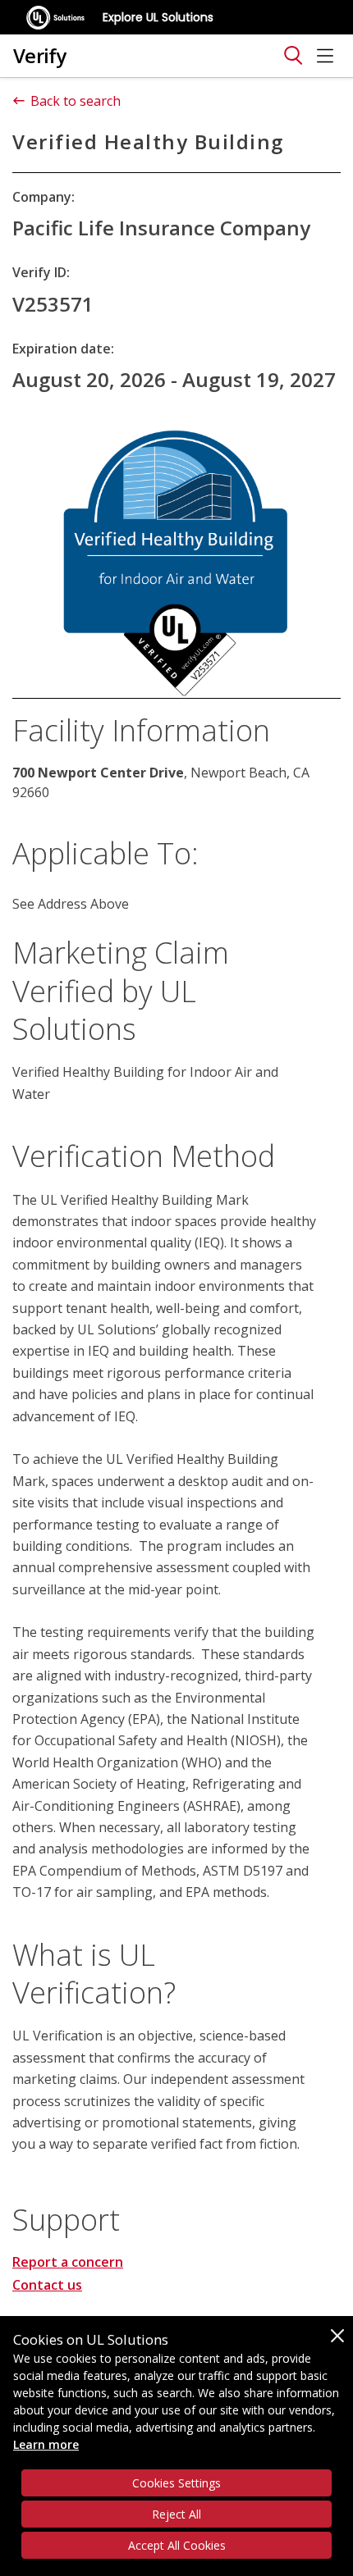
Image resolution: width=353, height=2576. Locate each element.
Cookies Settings (176, 2483)
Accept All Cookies (177, 2545)
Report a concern (68, 2262)
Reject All (176, 2514)
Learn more (46, 2444)
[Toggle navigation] (293, 56)
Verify (40, 55)
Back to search (76, 101)
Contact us (47, 2285)
